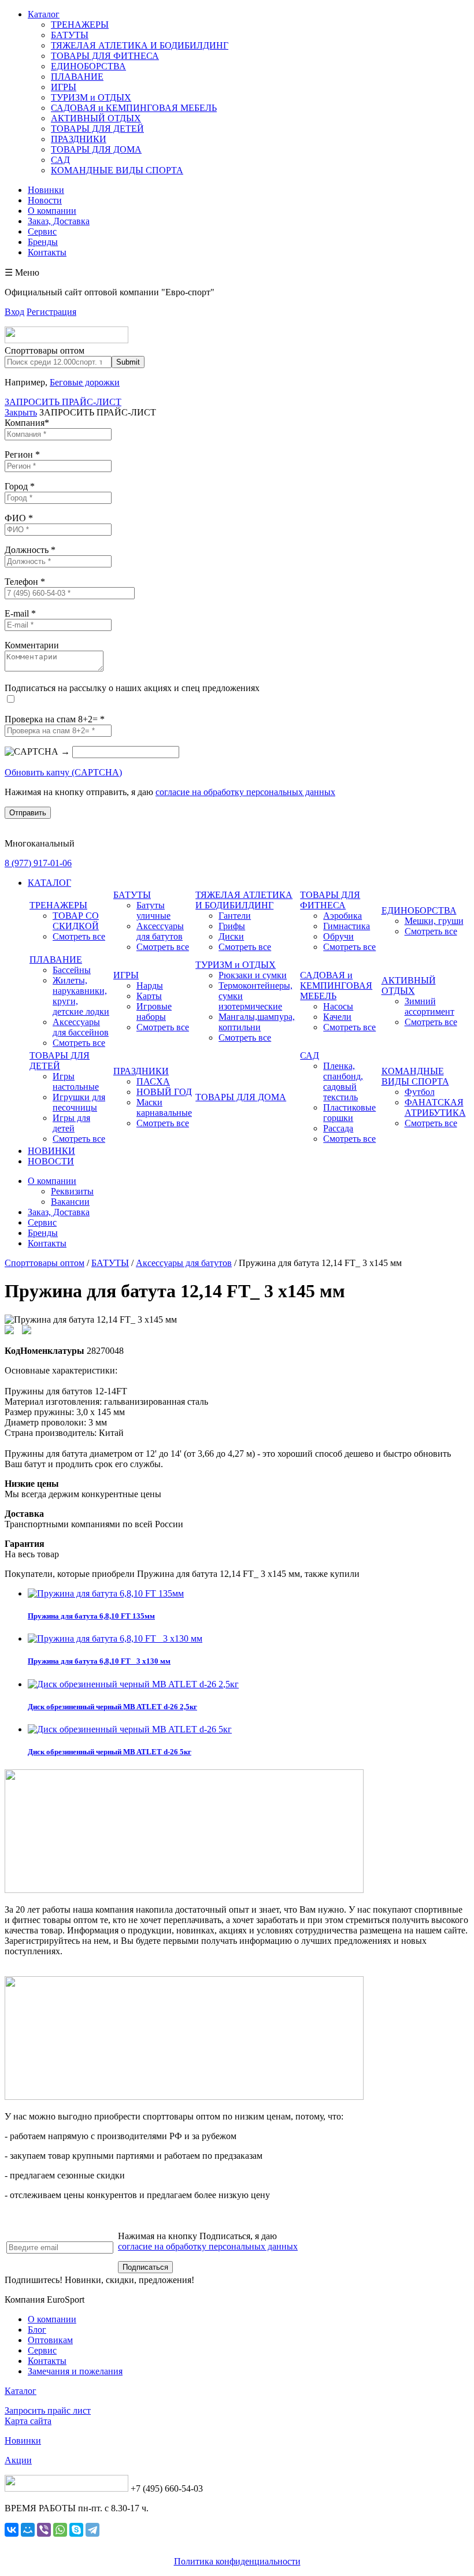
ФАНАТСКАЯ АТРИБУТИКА (435, 1107)
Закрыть (21, 412)
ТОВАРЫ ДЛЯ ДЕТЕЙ (97, 129)
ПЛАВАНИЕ (77, 77)
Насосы (338, 1006)
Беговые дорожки (85, 382)
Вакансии (70, 1202)
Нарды (150, 986)
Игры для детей (71, 1123)
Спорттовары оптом (45, 1263)
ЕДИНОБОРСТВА (88, 66)
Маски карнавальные (164, 1107)
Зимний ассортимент (429, 1006)
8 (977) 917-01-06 (38, 863)
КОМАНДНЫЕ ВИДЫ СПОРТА (117, 170)
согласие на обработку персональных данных (245, 792)
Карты (149, 996)
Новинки (46, 190)
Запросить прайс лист (48, 2410)
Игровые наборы (154, 1012)
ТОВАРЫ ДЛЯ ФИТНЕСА (105, 56)
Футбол (420, 1092)
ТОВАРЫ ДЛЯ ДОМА (96, 149)
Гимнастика (347, 926)
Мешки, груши (434, 921)
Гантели (235, 916)
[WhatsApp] (60, 2530)
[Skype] (76, 2530)
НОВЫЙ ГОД (164, 1092)
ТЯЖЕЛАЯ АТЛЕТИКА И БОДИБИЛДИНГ (140, 45)
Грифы (232, 926)
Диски (231, 936)
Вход (14, 312)
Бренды (43, 242)
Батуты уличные (153, 910)
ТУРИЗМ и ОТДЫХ (91, 97)
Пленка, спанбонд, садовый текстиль (343, 1081)
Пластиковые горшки (349, 1113)
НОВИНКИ (51, 1151)
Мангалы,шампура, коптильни (257, 1022)
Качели (337, 1017)
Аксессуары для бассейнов (81, 1027)
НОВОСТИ (51, 1161)
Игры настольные (76, 1081)
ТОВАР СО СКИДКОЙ (76, 921)
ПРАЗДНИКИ (79, 139)
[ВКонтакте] (12, 2530)
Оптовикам (50, 2340)
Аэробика (342, 916)
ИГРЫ (64, 87)
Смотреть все (79, 936)
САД (60, 160)
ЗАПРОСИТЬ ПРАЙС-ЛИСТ (63, 402)
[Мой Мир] (28, 2530)
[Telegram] (92, 2530)
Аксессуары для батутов (160, 931)
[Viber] (44, 2530)
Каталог (44, 14)
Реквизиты (72, 1191)
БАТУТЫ (70, 35)
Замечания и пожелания (75, 2371)
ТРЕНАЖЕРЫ (80, 25)
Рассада (338, 1128)
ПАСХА (153, 1081)
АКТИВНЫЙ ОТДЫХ (96, 118)
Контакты (47, 252)
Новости (45, 200)
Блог (37, 2330)
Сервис (42, 231)
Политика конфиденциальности (237, 2561)
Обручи (338, 936)
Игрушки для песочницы (79, 1102)
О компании (52, 211)
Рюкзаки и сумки (253, 975)
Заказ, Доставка (59, 221)
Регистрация (51, 312)
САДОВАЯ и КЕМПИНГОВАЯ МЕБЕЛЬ (134, 108)
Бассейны (72, 970)
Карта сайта (28, 2421)
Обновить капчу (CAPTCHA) (63, 772)
